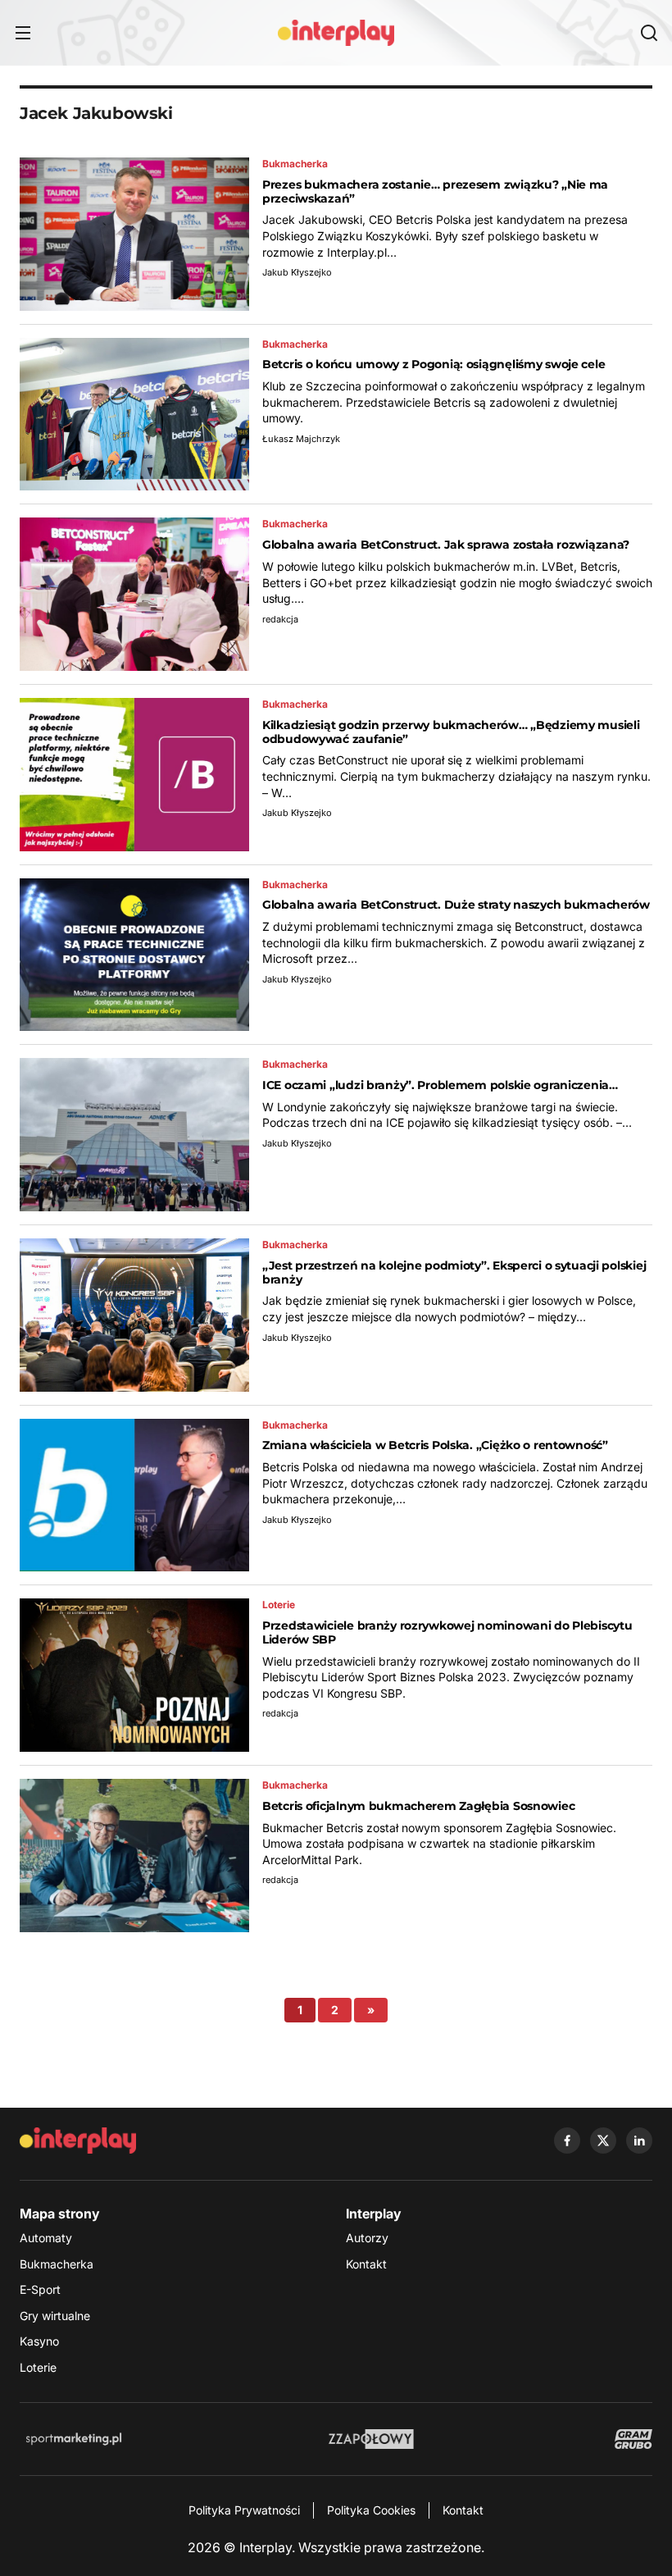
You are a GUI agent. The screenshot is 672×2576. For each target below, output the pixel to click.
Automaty (46, 2238)
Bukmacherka (57, 2264)
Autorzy (367, 2238)
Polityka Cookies (371, 2510)
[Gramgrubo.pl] (633, 2439)
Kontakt (366, 2264)
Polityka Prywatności (244, 2510)
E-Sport (40, 2289)
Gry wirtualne (55, 2316)
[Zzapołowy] (372, 2439)
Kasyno (39, 2341)
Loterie (38, 2367)
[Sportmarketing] (74, 2439)
